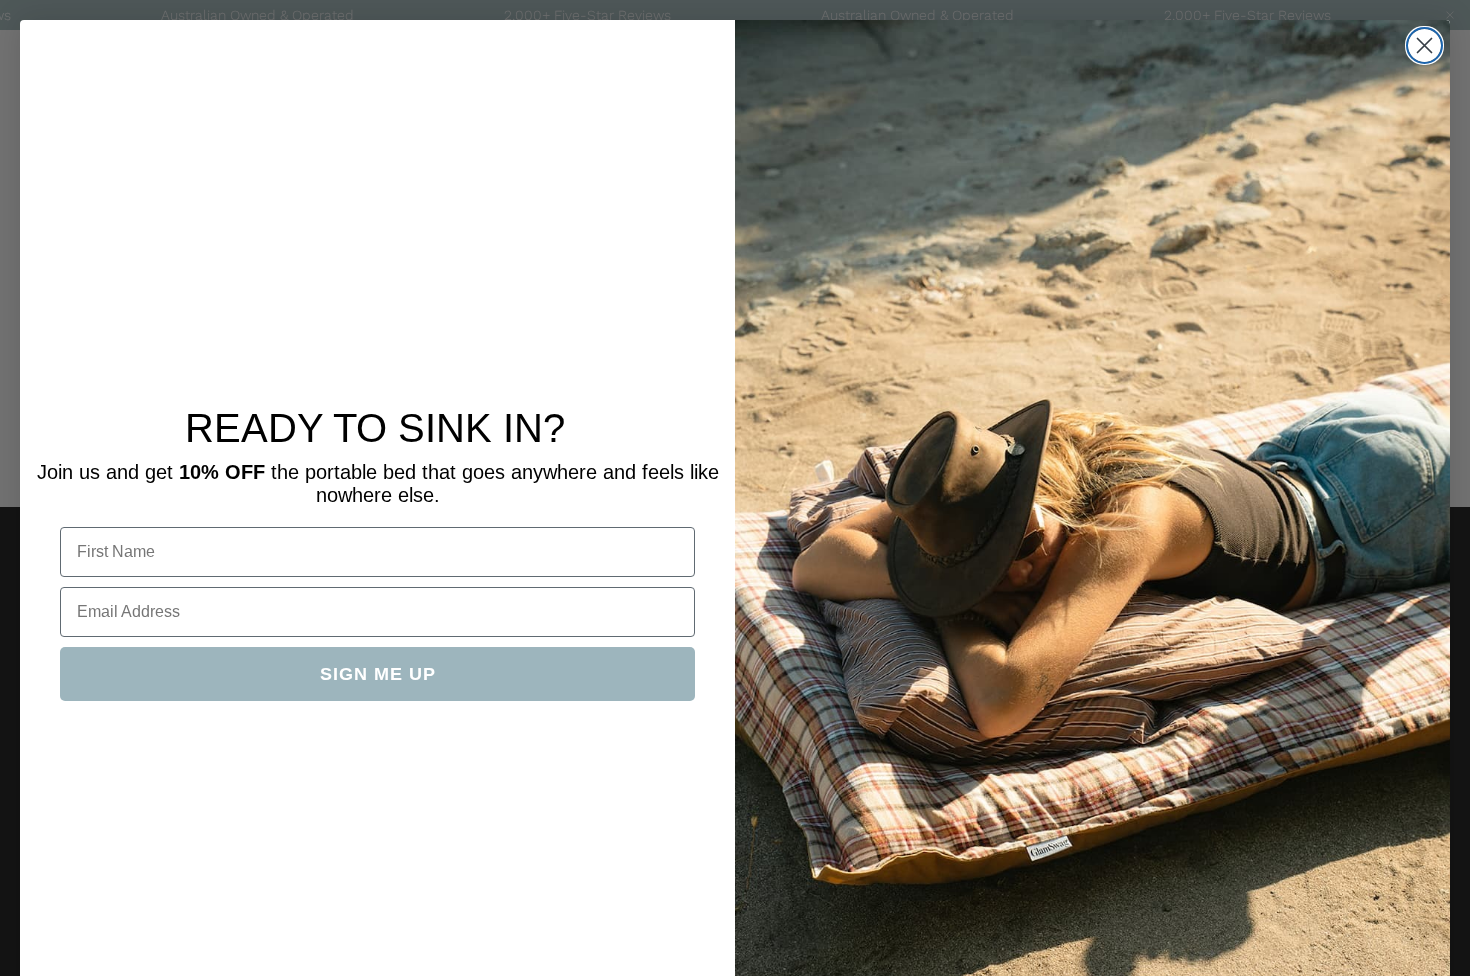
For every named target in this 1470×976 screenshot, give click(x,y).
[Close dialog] (1424, 45)
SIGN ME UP (378, 674)
